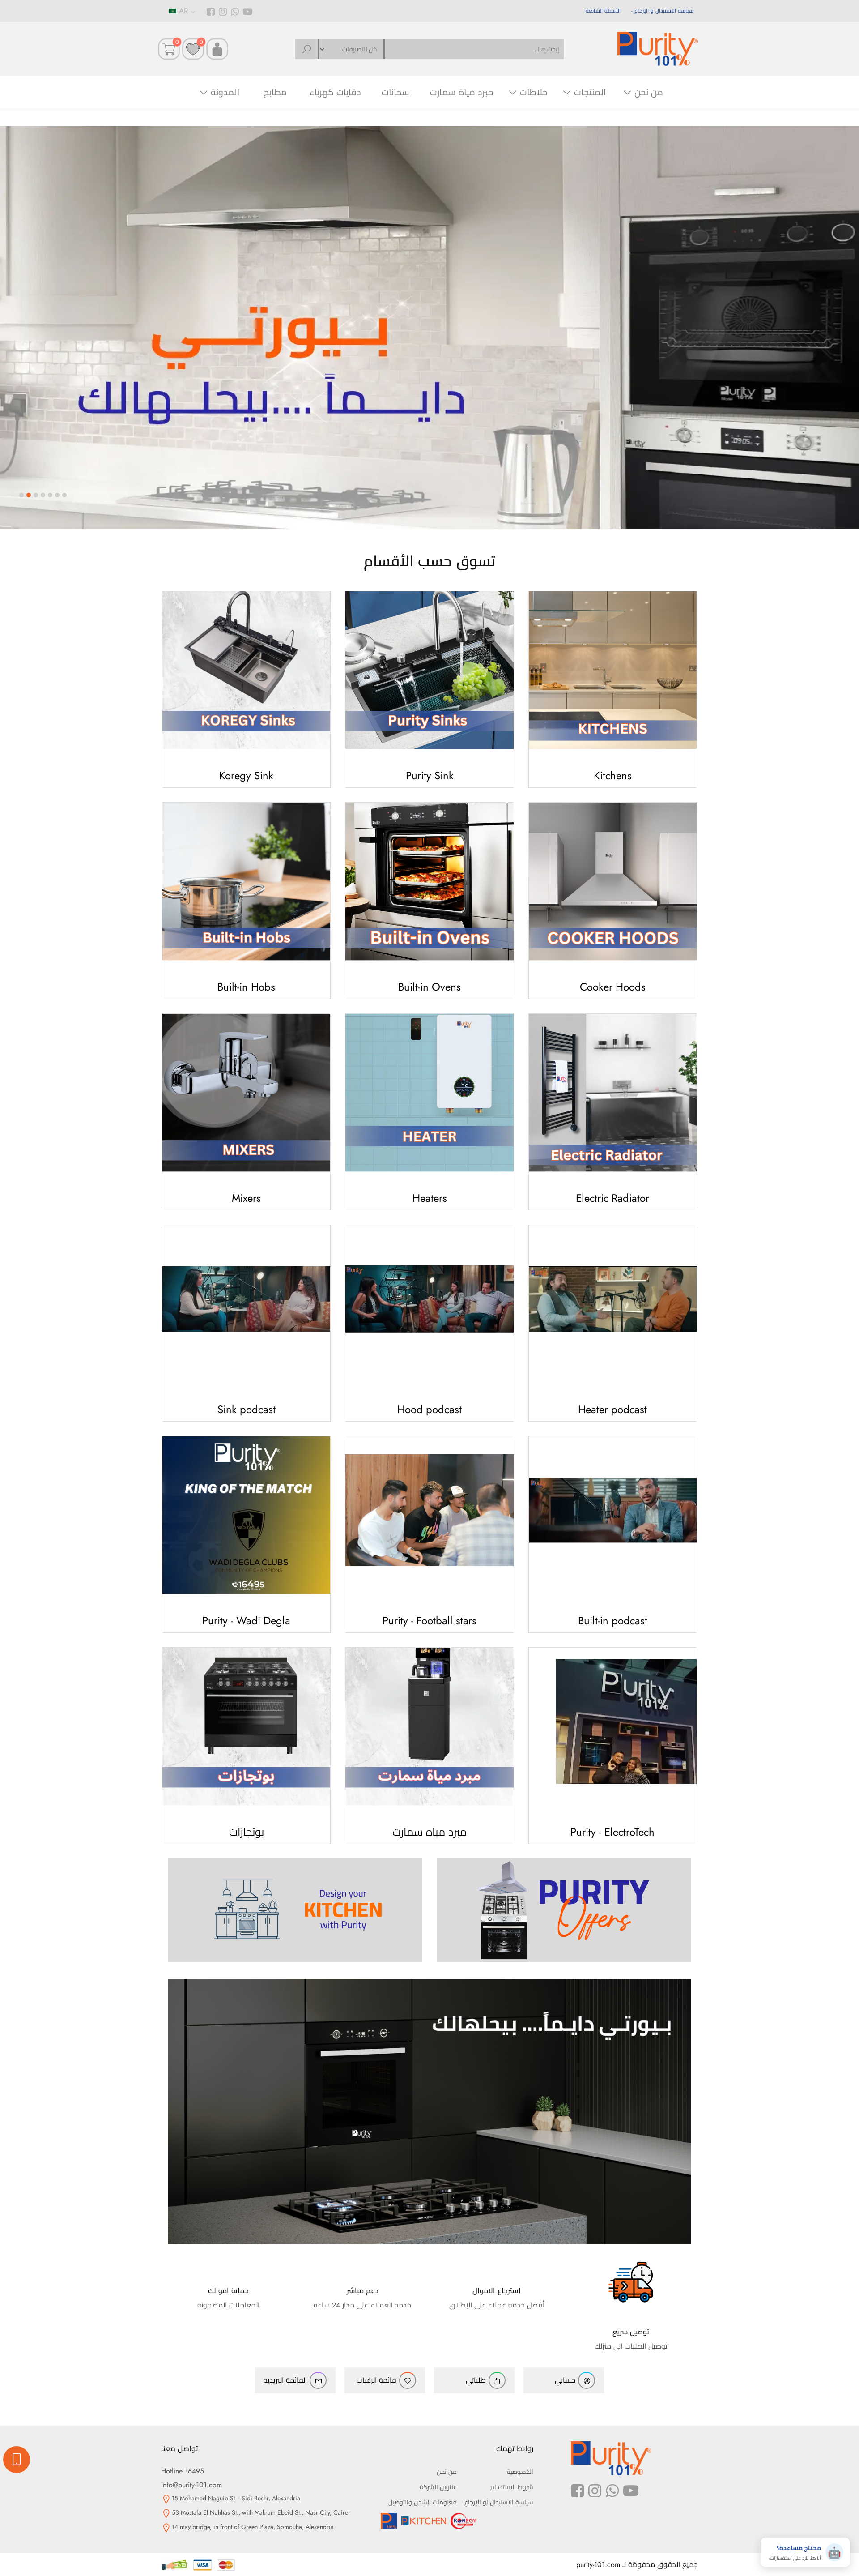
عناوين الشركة (438, 2487)
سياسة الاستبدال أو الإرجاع (499, 2502)
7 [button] (64, 495)
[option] (429, 328)
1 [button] (21, 495)
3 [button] (36, 495)
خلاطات (534, 92)
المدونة (225, 92)
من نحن (649, 92)
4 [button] (43, 495)
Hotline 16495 (183, 2471)
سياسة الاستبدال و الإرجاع (664, 11)
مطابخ (275, 92)
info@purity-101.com (191, 2485)
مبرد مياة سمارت (462, 92)
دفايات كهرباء (335, 92)
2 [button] (29, 495)
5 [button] (50, 495)
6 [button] (57, 495)
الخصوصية (520, 2472)
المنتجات (590, 92)
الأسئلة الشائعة (603, 11)
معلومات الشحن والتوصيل (423, 2502)
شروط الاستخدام (512, 2487)
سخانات (395, 92)
